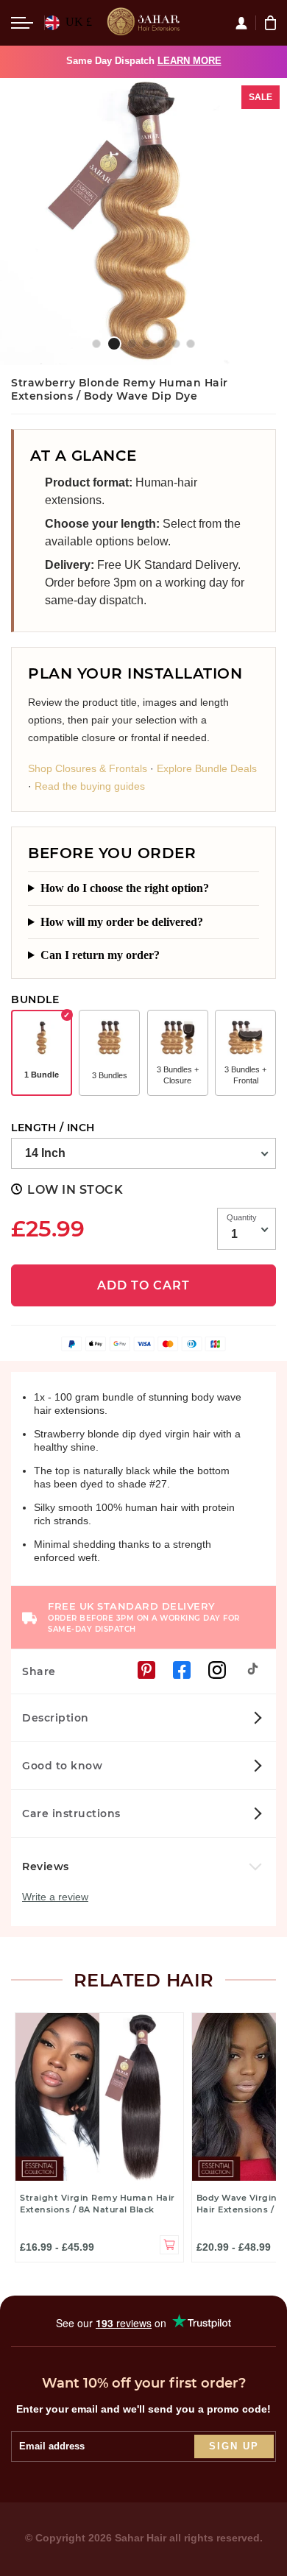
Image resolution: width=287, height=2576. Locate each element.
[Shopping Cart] (272, 23)
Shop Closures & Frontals (88, 768)
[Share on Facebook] (182, 1670)
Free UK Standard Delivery (144, 1617)
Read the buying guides (90, 786)
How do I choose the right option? (125, 888)
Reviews (47, 1866)
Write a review (55, 1897)
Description (56, 1718)
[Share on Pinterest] (146, 1670)
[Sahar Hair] (143, 23)
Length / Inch (53, 1128)
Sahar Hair (141, 2538)
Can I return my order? (100, 955)
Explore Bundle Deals (207, 768)
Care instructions (71, 1814)
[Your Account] (245, 23)
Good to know (62, 1766)
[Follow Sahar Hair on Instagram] (217, 1670)
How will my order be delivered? (122, 922)
